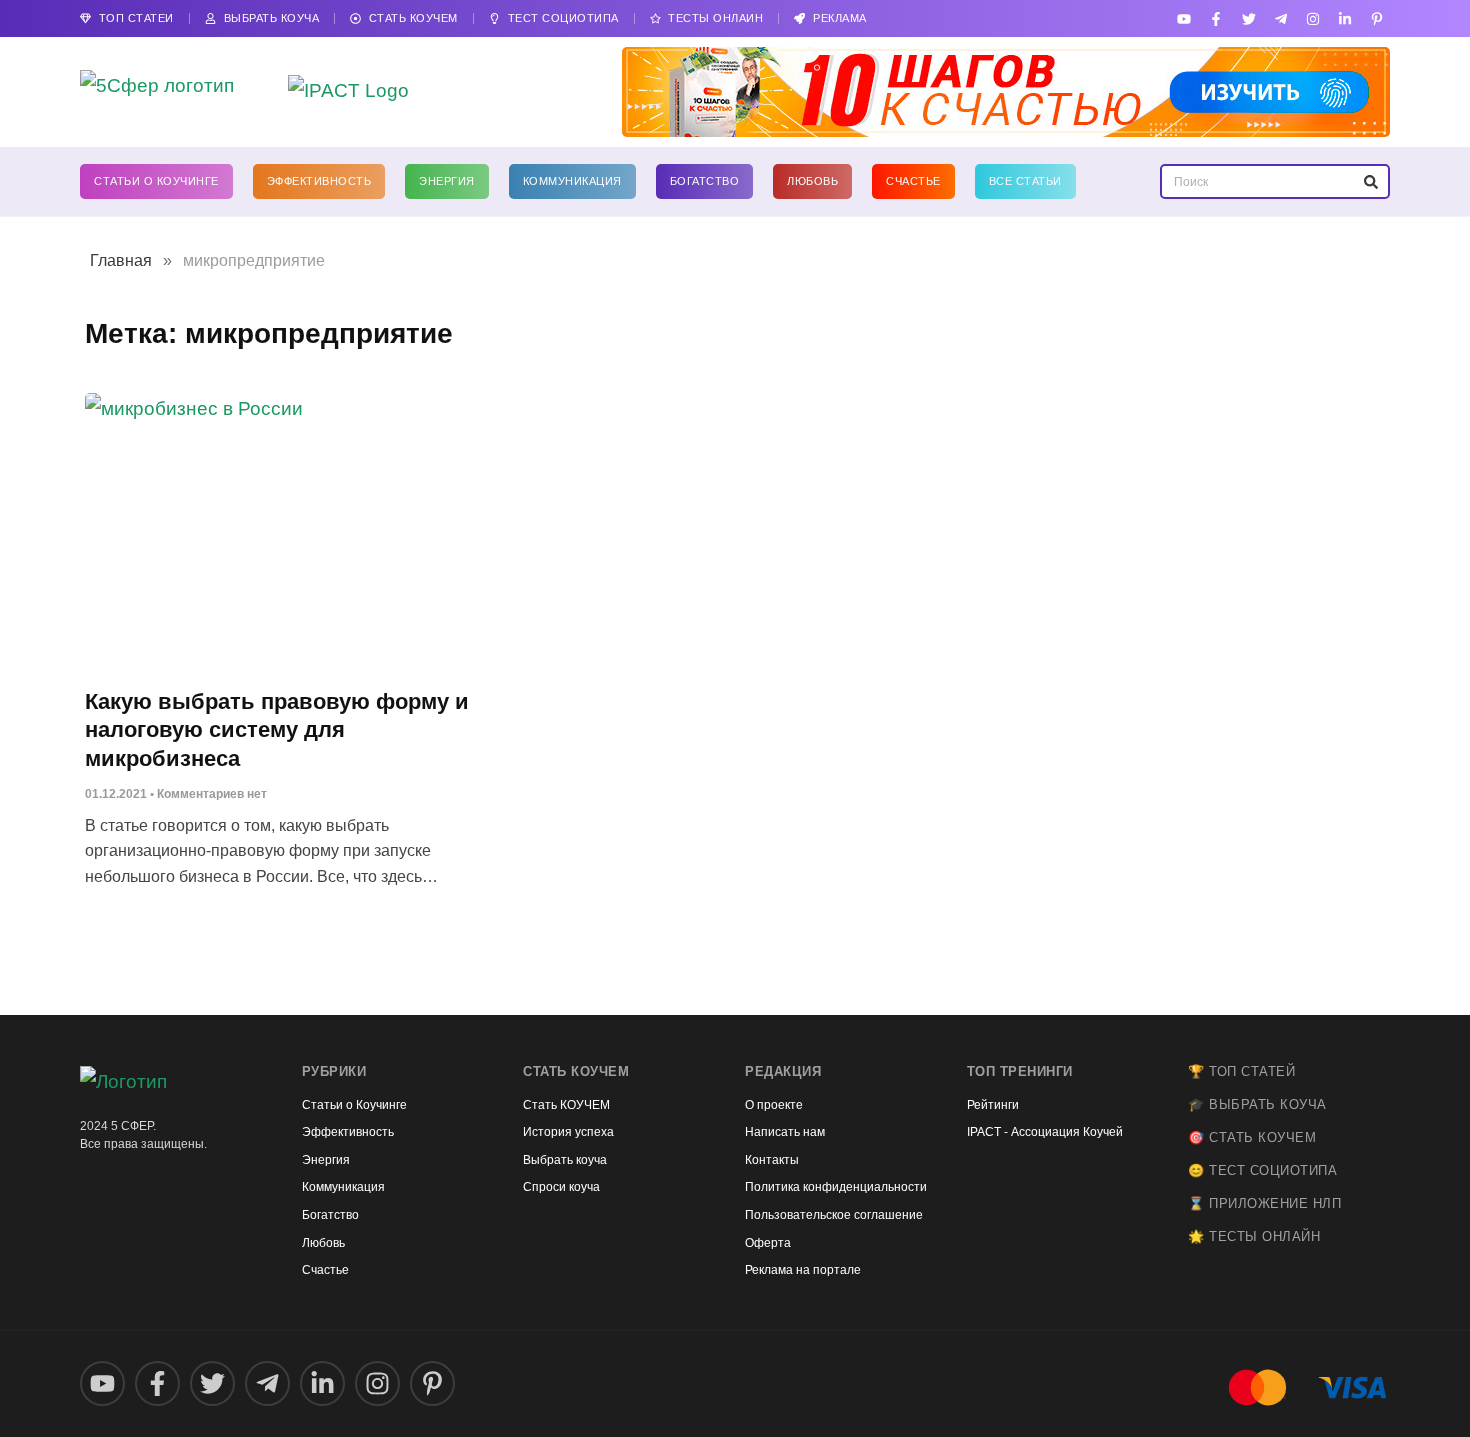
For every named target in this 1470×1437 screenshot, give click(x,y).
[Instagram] (1312, 18)
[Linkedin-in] (1345, 18)
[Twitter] (1248, 18)
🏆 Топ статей (1241, 1071)
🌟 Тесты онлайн (1254, 1236)
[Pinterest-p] (1377, 18)
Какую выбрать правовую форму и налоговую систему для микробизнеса (277, 730)
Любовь (812, 181)
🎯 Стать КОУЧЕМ (1252, 1137)
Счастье (913, 181)
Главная (121, 260)
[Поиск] (1370, 181)
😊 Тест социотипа (1262, 1170)
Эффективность (319, 181)
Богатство (705, 181)
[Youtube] (1184, 18)
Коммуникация (572, 181)
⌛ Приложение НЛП (1264, 1203)
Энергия (447, 181)
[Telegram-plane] (1280, 18)
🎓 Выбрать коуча (1257, 1104)
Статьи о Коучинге (156, 181)
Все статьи (1025, 181)
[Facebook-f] (1216, 18)
